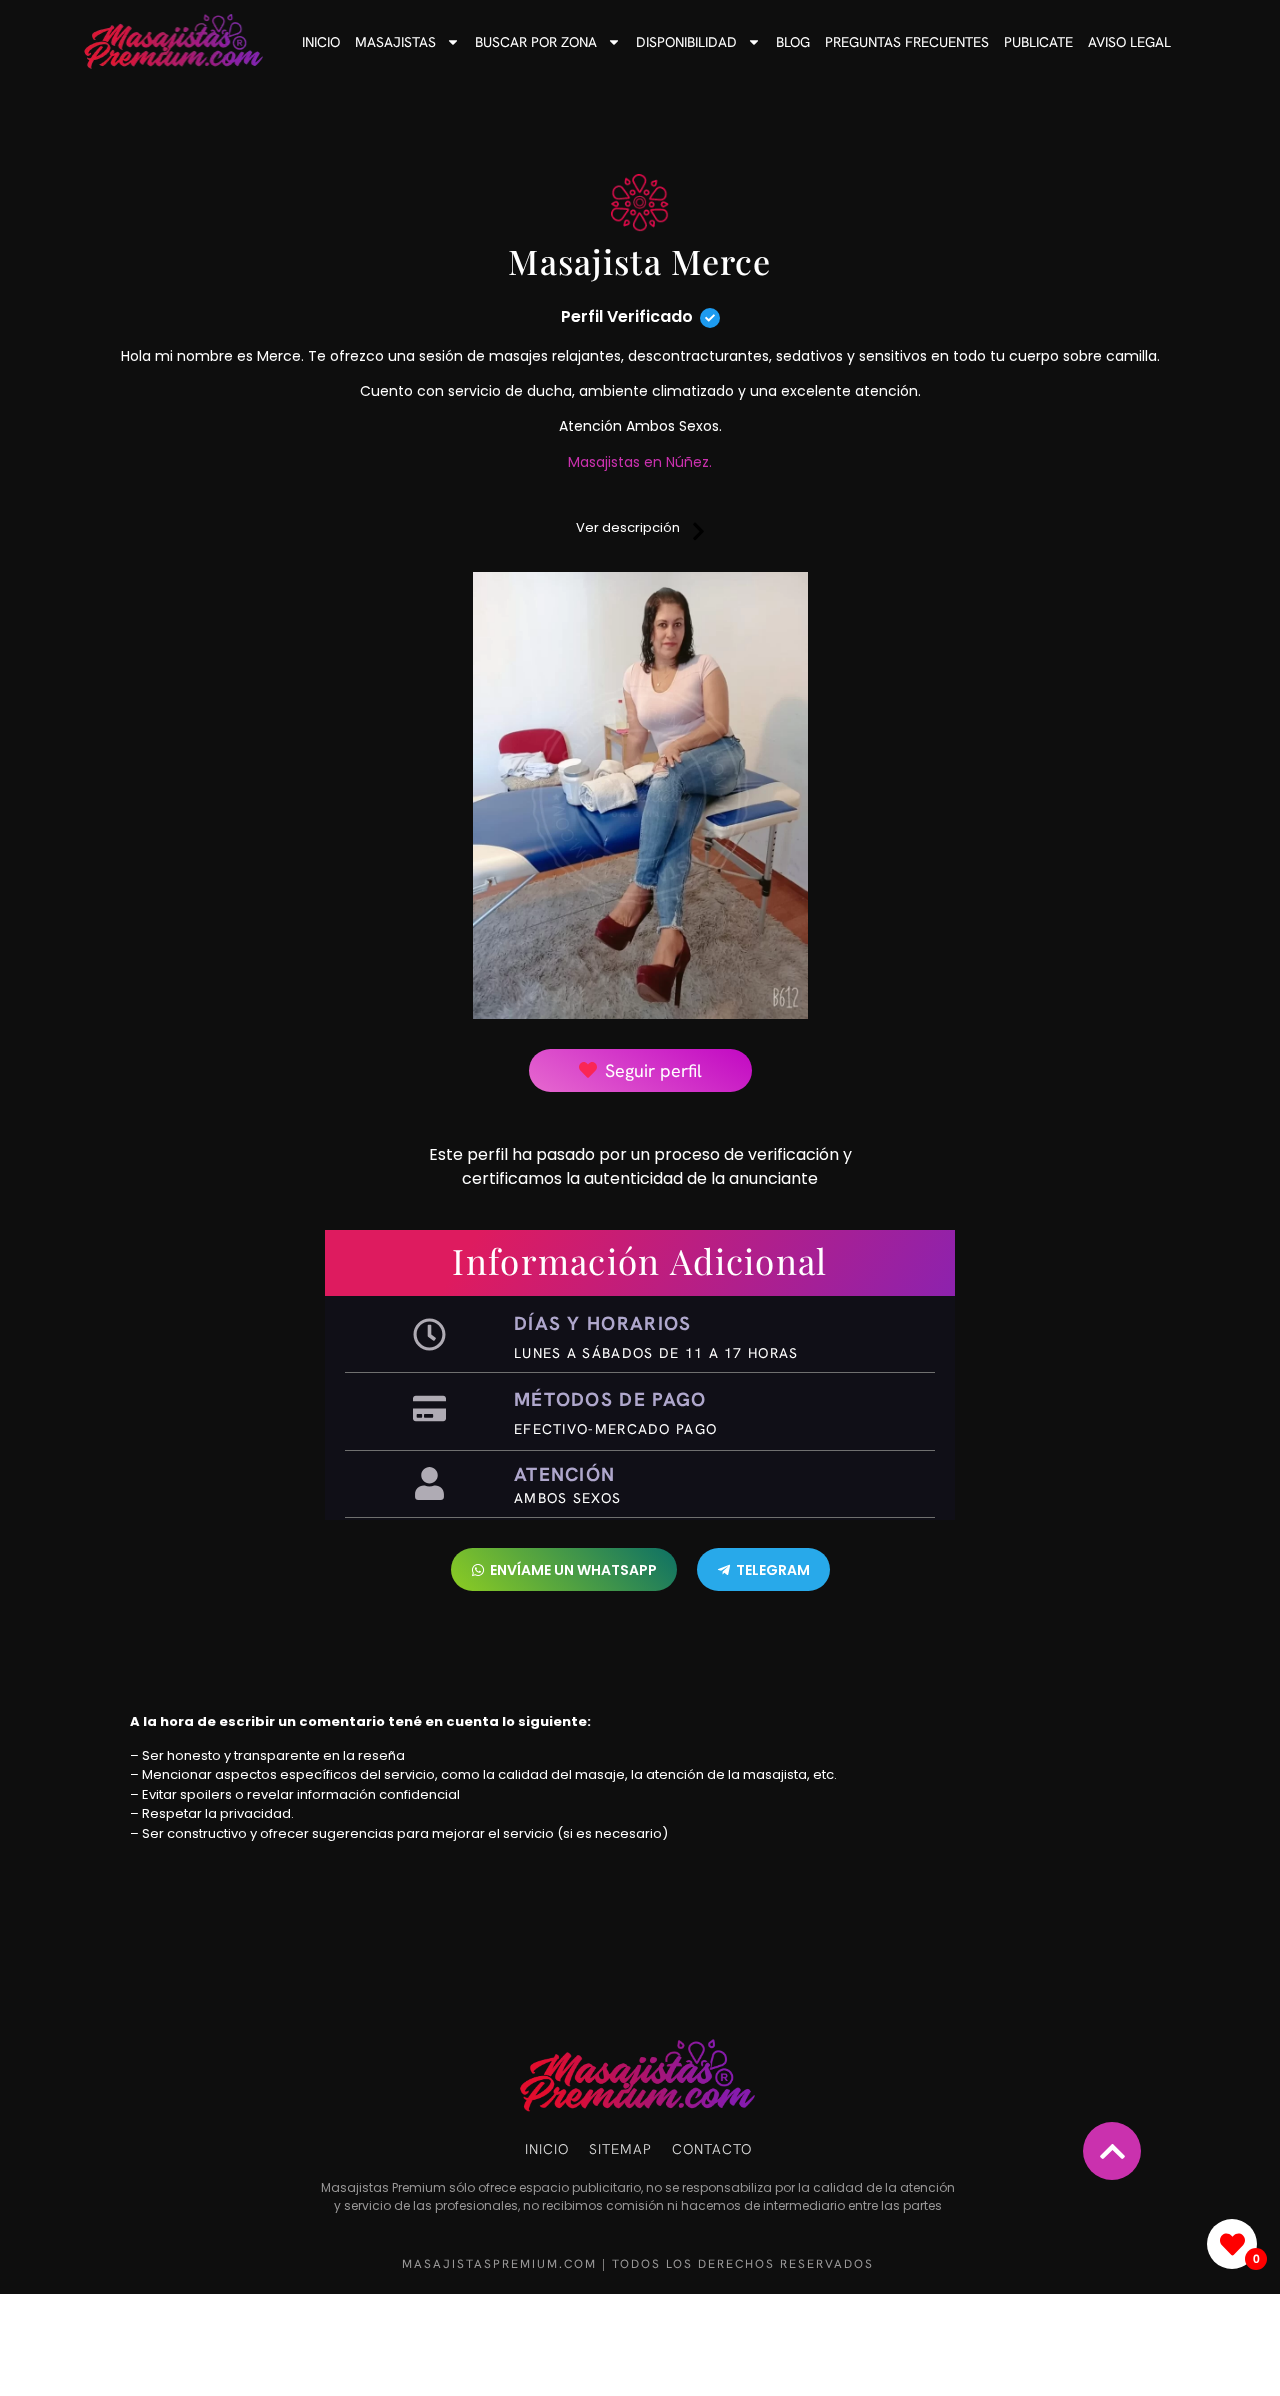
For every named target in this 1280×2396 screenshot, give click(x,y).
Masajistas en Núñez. (640, 462)
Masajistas (395, 42)
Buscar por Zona (536, 42)
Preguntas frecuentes (907, 42)
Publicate (1038, 42)
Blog (793, 42)
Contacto (712, 2149)
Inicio (321, 42)
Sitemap (620, 2149)
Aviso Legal (1129, 42)
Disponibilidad (686, 42)
